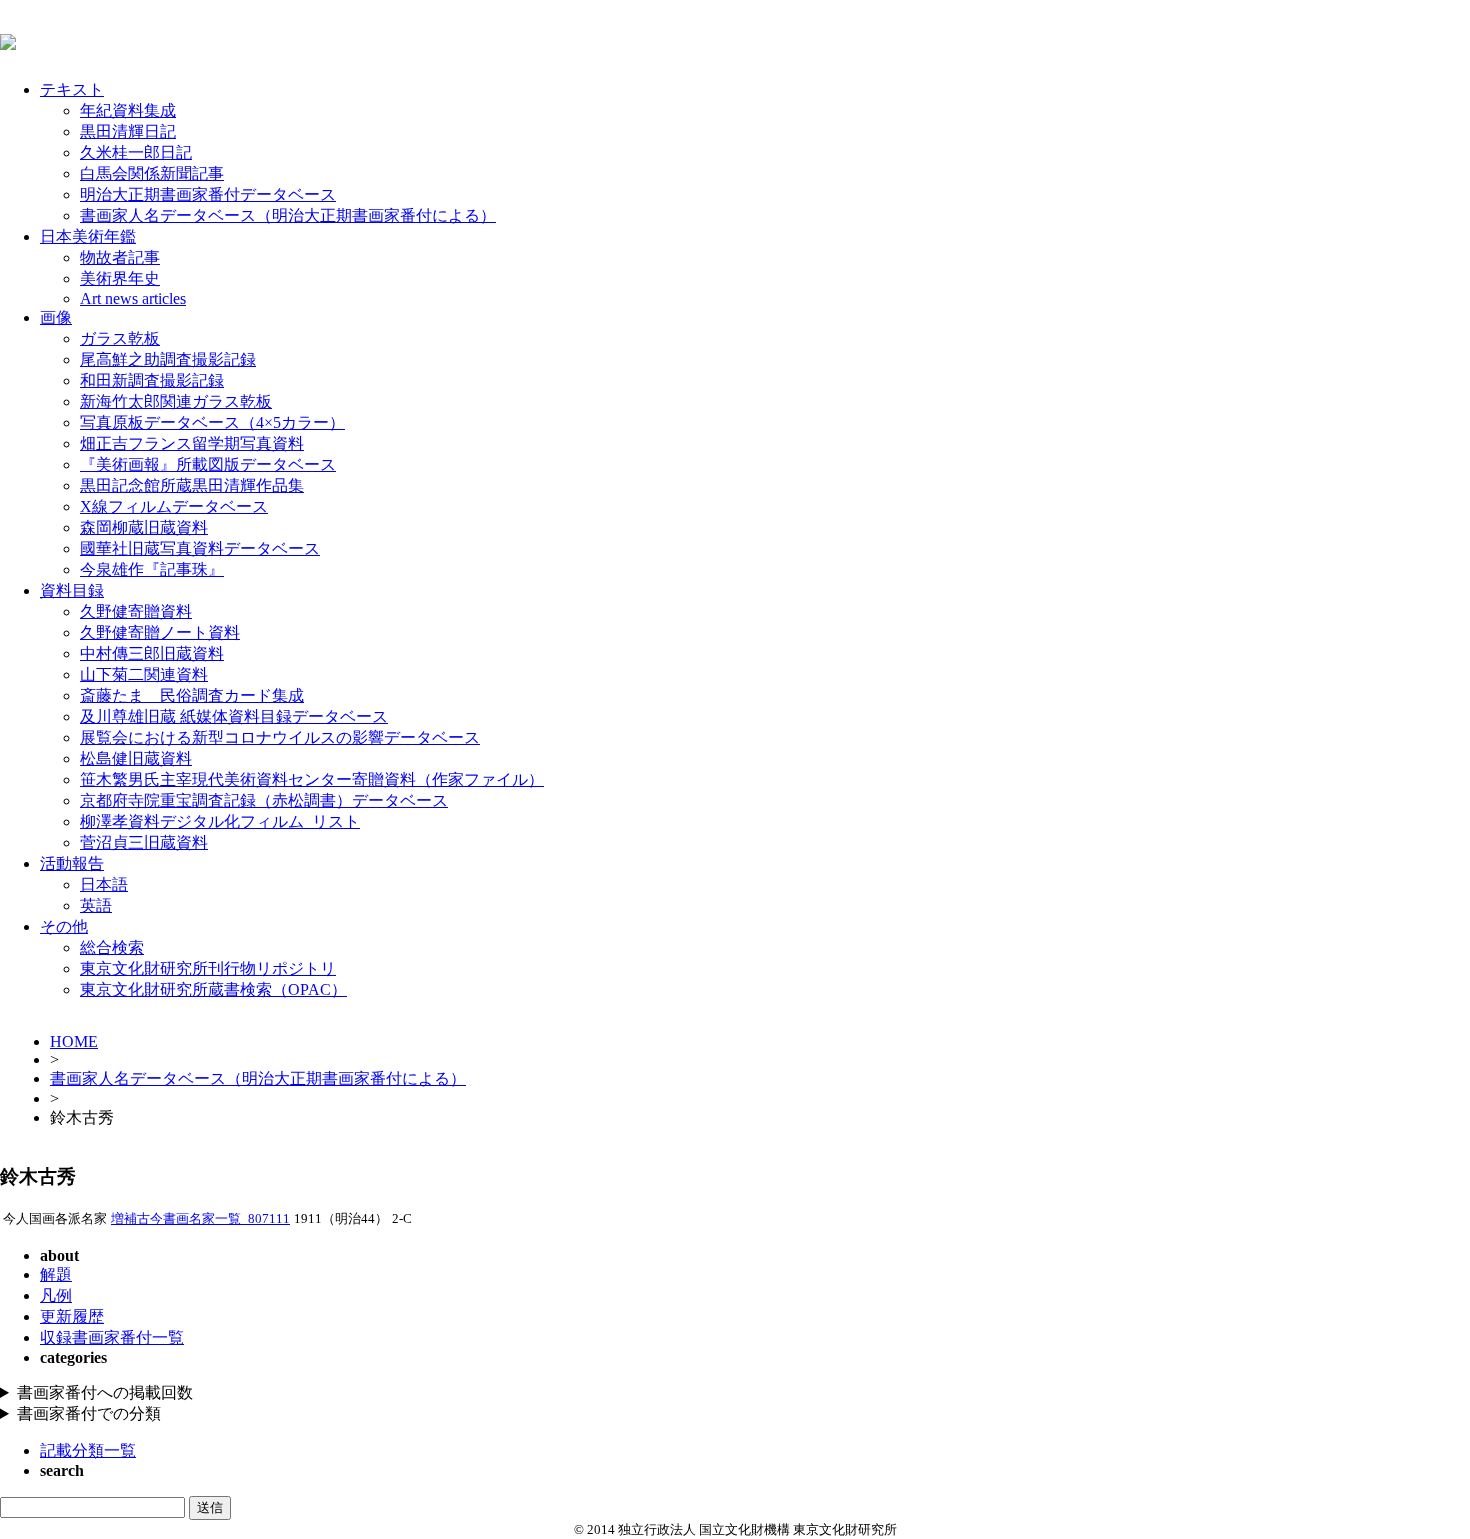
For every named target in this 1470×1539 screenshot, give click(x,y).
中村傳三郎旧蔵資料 (152, 653)
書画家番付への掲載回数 (105, 1392)
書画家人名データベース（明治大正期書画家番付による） (288, 215)
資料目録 (72, 590)
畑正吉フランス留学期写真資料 (192, 443)
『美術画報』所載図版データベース (208, 464)
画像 (56, 317)
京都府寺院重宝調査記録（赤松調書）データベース (264, 800)
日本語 (104, 884)
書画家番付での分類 (89, 1413)
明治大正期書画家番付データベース (208, 194)
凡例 (56, 1295)
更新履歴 (72, 1316)
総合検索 (112, 947)
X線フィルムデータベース (174, 506)
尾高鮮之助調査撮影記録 (168, 359)
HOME (74, 1041)
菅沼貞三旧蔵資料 (144, 842)
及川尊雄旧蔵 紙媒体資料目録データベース (234, 716)
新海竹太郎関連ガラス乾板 (176, 401)
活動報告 (72, 863)
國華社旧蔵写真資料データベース (200, 548)
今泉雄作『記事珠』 (152, 569)
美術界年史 (120, 278)
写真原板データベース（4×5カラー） (212, 422)
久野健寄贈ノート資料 (160, 632)
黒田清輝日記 (128, 131)
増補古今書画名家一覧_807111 (200, 1219)
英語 (96, 905)
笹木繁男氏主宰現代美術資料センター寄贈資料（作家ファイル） (312, 779)
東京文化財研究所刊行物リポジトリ (208, 968)
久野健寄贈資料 (136, 611)
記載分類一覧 (88, 1450)
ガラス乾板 (120, 338)
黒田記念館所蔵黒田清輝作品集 (192, 485)
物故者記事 (120, 257)
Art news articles (133, 298)
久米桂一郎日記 (136, 152)
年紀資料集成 (128, 110)
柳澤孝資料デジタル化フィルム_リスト (220, 821)
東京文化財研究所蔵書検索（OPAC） (213, 989)
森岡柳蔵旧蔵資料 (144, 527)
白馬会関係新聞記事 (152, 173)
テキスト (72, 89)
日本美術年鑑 (88, 236)
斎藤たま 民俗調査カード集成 (192, 695)
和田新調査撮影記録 (152, 380)
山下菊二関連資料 (144, 674)
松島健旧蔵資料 (136, 758)
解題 (56, 1274)
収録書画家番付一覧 (112, 1337)
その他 (64, 926)
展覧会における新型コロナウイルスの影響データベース (280, 737)
